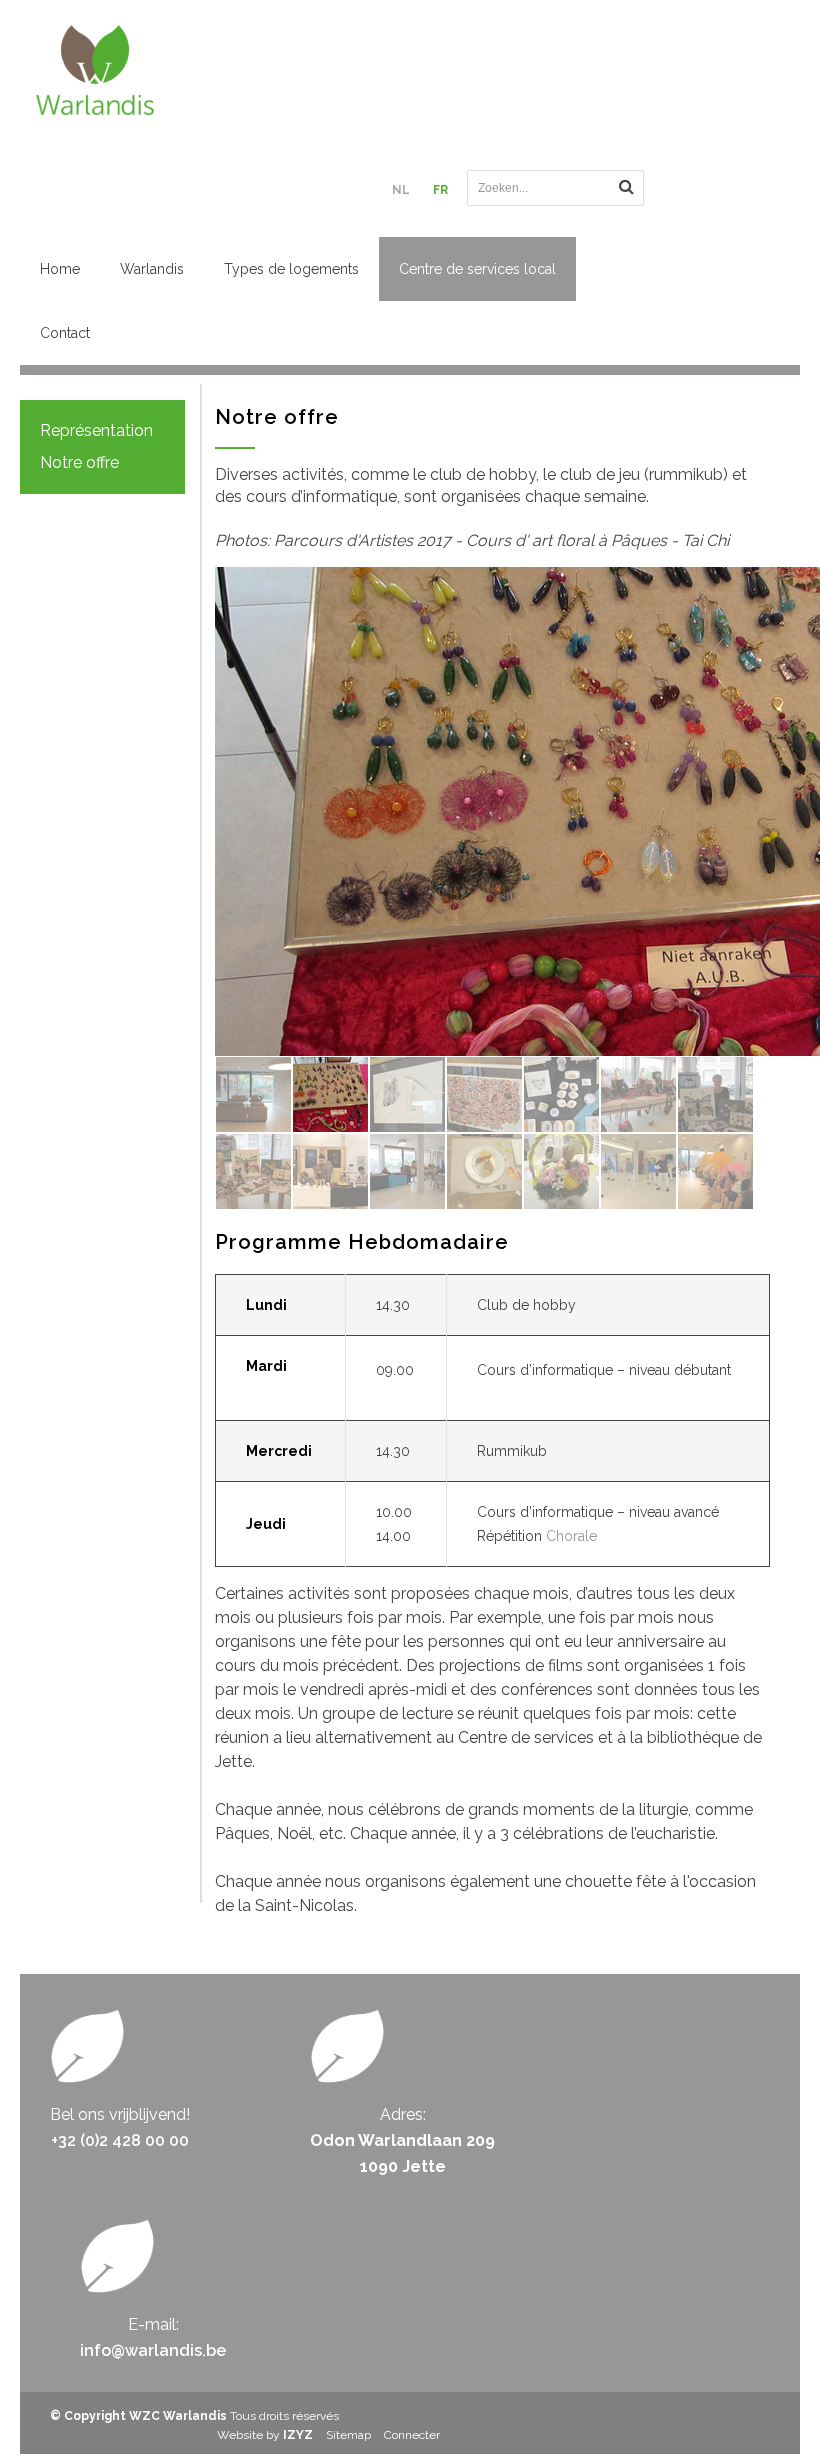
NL (401, 190)
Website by (265, 2435)
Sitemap (348, 2435)
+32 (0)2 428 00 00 (120, 2140)
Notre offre (79, 462)
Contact (65, 333)
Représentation (96, 430)
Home (60, 269)
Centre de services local (477, 269)
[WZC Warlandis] (207, 70)
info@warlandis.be (153, 2350)
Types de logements (291, 269)
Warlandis (152, 269)
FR (440, 190)
